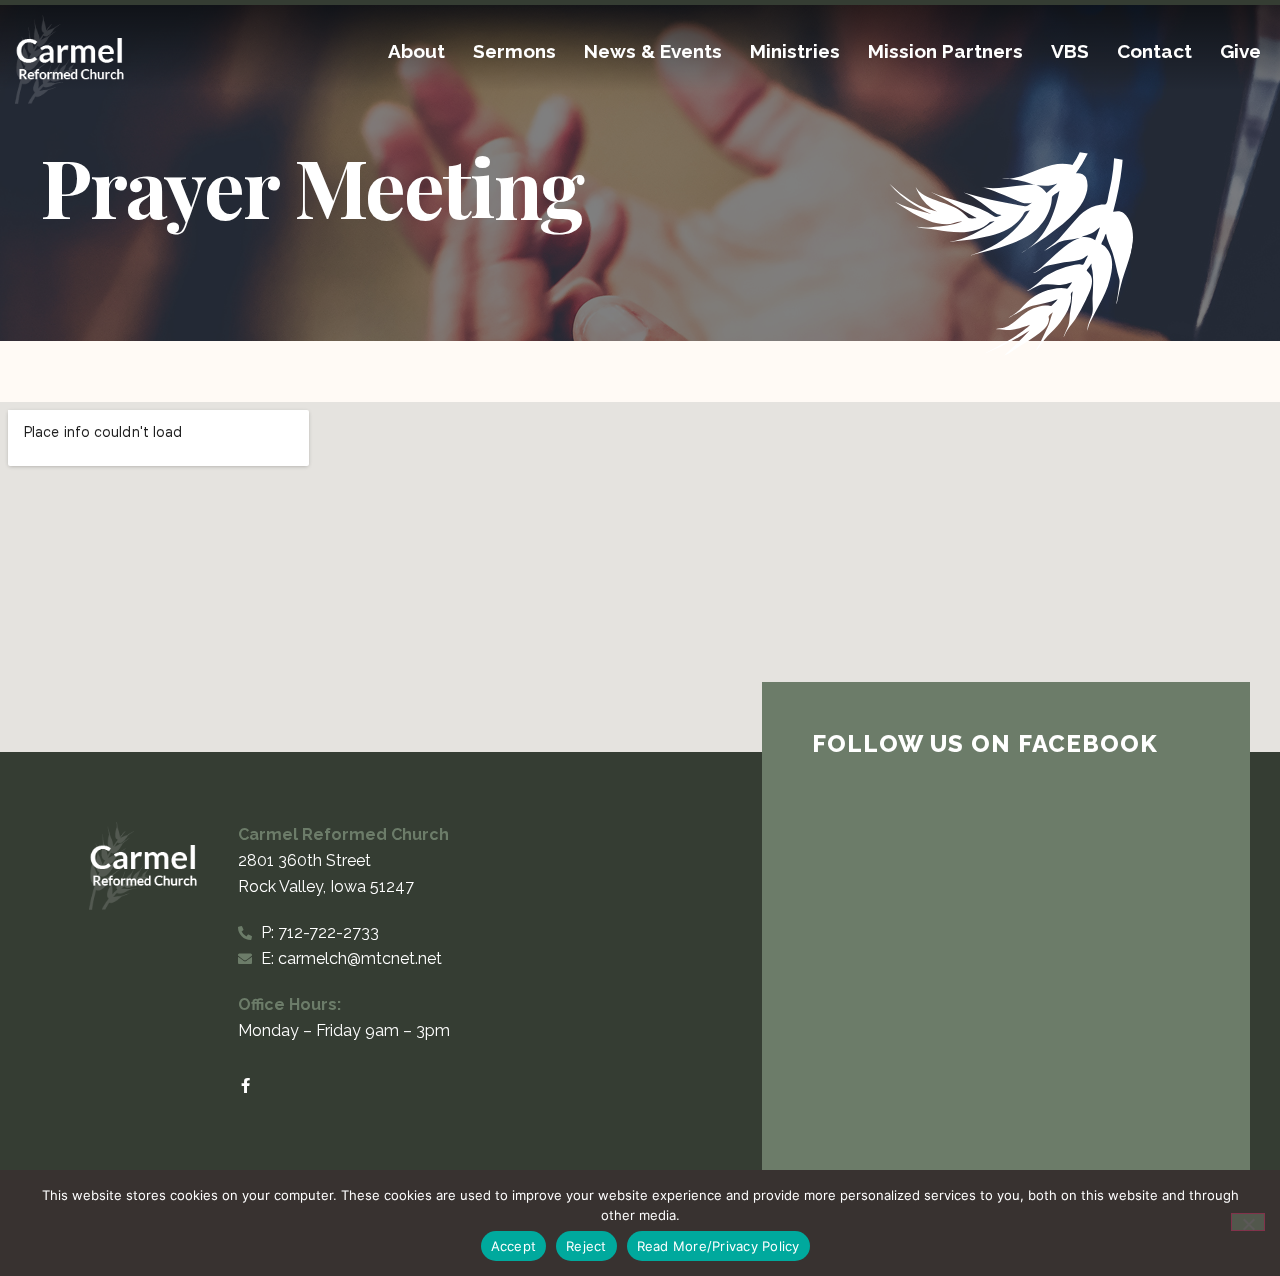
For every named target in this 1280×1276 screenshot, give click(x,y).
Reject (586, 1246)
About (416, 51)
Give (1240, 51)
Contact (1154, 51)
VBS (1070, 51)
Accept (514, 1246)
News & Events (653, 51)
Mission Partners (945, 51)
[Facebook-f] (245, 1085)
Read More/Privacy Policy (718, 1246)
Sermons (514, 51)
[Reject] (1248, 1222)
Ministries (795, 51)
